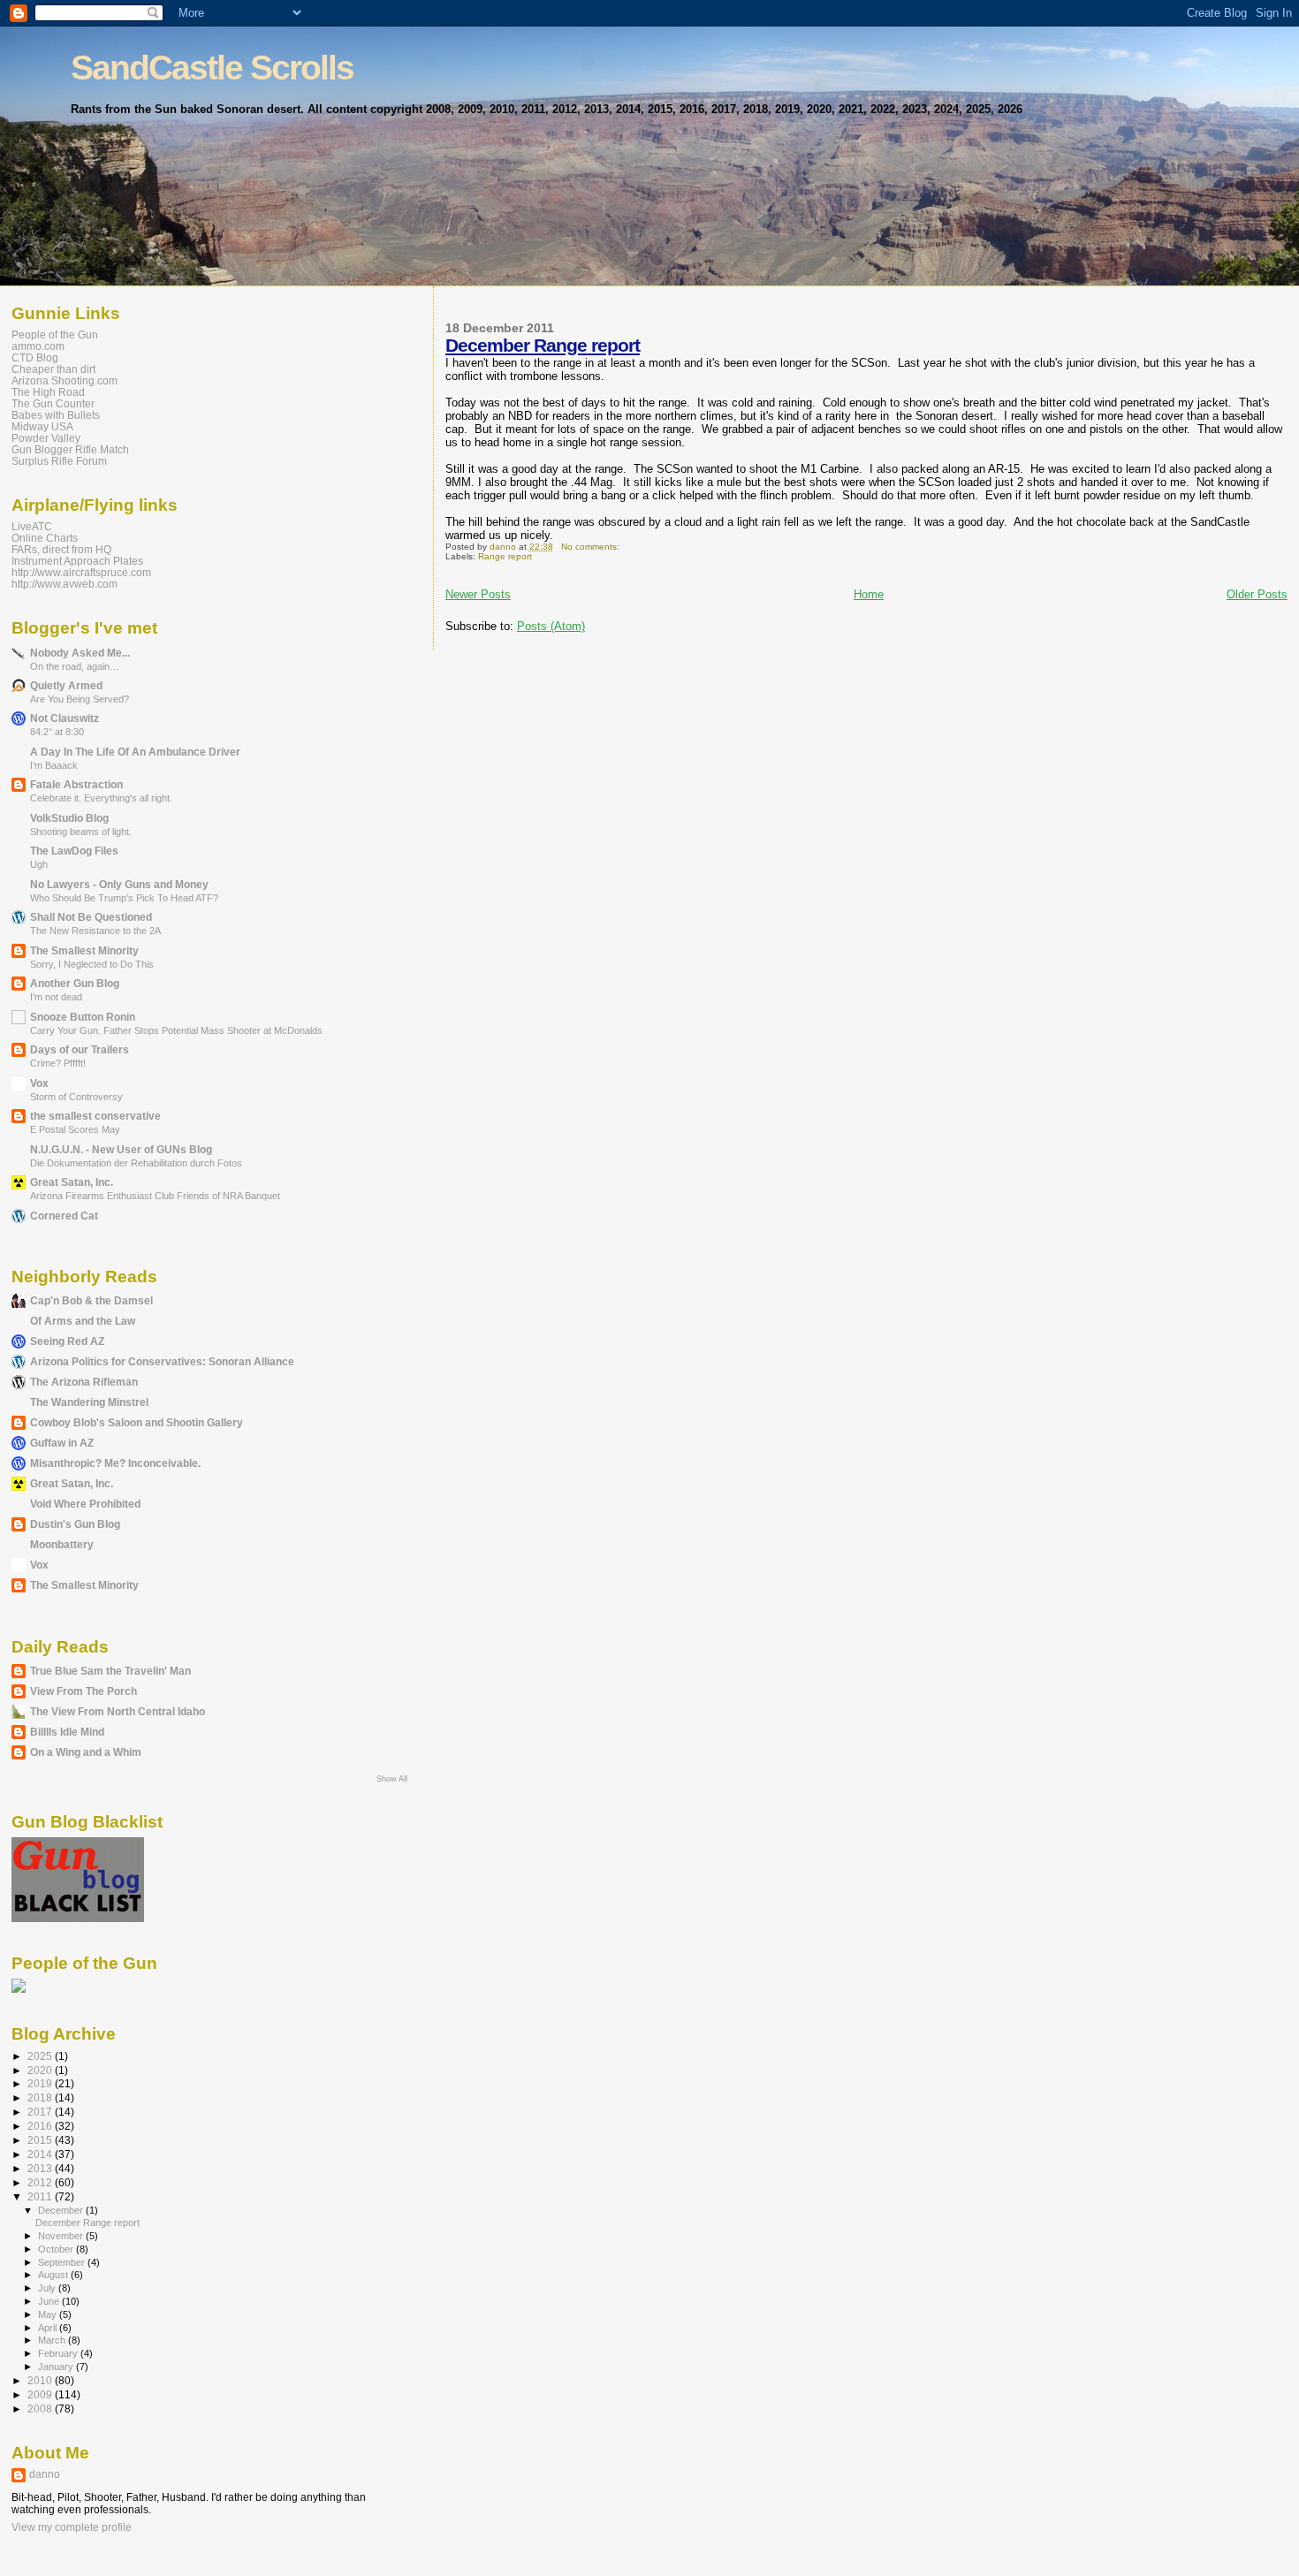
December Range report (543, 345)
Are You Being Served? (80, 699)
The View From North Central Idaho (118, 1711)
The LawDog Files (74, 851)
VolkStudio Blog (69, 818)
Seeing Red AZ (67, 1341)
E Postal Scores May (75, 1129)
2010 (41, 2380)
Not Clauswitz (65, 718)
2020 (41, 2070)
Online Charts (45, 538)
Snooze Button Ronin (83, 1017)
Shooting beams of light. (81, 832)
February (59, 2353)
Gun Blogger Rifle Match (70, 449)
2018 (41, 2097)
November (62, 2236)
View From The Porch (84, 1691)
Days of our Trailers (80, 1049)
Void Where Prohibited (85, 1504)
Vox (39, 1083)
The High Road (48, 392)
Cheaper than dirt (53, 369)
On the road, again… (75, 666)
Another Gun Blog (75, 983)
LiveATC (32, 526)
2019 (41, 2083)
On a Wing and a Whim (86, 1752)
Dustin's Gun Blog (75, 1524)
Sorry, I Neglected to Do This (92, 964)
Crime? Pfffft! (58, 1063)
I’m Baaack (54, 765)
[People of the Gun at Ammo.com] (19, 1989)
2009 (41, 2394)
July (48, 2288)
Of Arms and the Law (83, 1321)
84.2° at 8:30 (57, 732)
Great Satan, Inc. (72, 1182)
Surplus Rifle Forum (59, 461)
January (57, 2367)
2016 (41, 2126)
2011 (41, 2196)
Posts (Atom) (551, 626)
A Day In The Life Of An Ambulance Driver (135, 752)
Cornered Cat (64, 1216)
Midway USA (42, 426)
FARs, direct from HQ (61, 549)
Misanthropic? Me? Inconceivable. (115, 1463)
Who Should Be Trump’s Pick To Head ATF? (124, 898)
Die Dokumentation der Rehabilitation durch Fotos (136, 1163)
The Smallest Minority (84, 950)
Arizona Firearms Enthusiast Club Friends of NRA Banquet (155, 1196)
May (49, 2314)
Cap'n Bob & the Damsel (91, 1300)
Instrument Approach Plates (77, 561)
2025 (41, 2056)
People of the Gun (55, 334)
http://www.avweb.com (65, 584)
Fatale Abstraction (76, 784)
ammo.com (38, 346)
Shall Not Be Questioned (91, 917)
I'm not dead (56, 997)
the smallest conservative (95, 1116)
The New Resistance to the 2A (95, 931)
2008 (41, 2409)
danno (45, 2474)
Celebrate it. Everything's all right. (101, 798)
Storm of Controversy (76, 1097)
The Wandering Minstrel (89, 1402)
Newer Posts (478, 594)
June (50, 2301)
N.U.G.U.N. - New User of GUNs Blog (121, 1149)
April (49, 2328)
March (53, 2340)
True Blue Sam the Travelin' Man (110, 1671)
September (63, 2262)
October (57, 2249)
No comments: (592, 547)
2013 (41, 2168)
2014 (41, 2154)
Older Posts (1257, 594)
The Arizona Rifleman (84, 1382)
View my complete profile (72, 2527)
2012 (41, 2182)
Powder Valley (46, 438)
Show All (392, 1779)
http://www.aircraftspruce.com (81, 572)
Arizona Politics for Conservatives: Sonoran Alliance (162, 1361)
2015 (41, 2140)
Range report (505, 556)
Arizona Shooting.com (65, 380)
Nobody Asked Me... (80, 653)
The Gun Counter (53, 403)
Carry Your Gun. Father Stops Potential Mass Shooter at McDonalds (176, 1030)
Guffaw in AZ (62, 1443)
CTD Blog (35, 357)
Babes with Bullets (56, 415)
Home (869, 594)
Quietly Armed (66, 685)
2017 (41, 2112)
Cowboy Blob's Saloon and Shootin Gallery (137, 1422)
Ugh (39, 864)
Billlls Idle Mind (67, 1732)
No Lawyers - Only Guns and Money (119, 884)
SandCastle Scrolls (212, 68)
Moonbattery (62, 1544)
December (62, 2210)
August (54, 2275)
